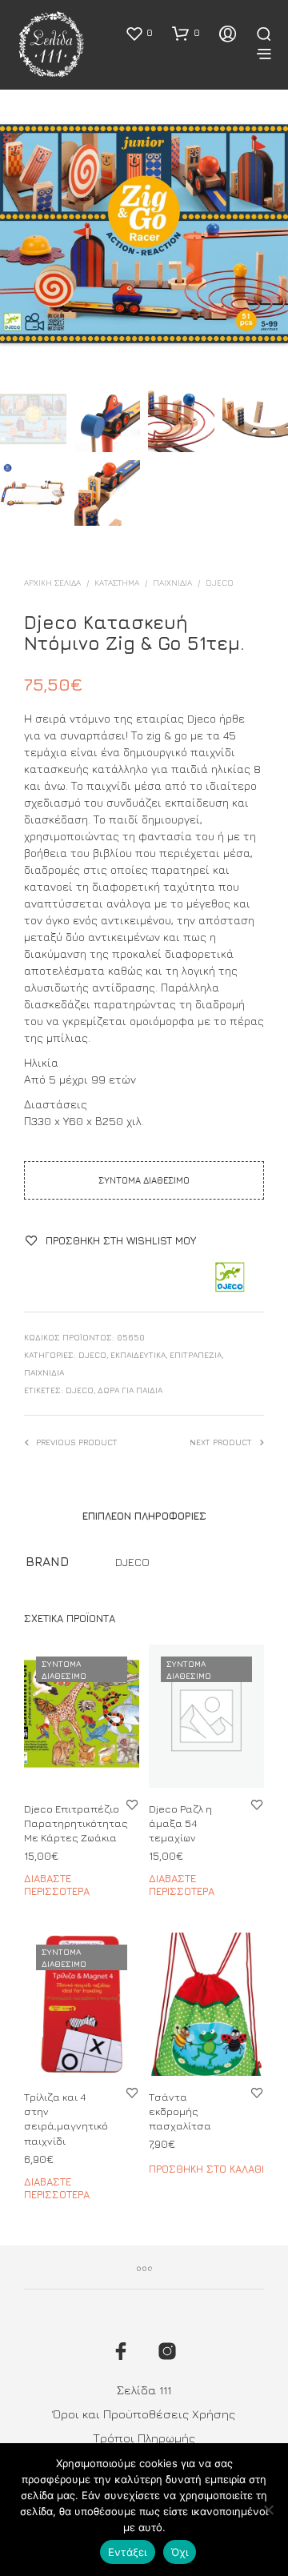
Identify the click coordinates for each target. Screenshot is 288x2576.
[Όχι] (268, 2510)
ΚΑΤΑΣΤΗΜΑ (117, 583)
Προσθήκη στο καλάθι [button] (206, 2169)
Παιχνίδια (172, 583)
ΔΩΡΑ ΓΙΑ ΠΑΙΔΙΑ (130, 1390)
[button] (139, 33)
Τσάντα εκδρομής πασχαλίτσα (180, 2111)
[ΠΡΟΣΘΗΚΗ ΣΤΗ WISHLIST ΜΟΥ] (132, 1804)
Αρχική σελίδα (52, 583)
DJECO (220, 583)
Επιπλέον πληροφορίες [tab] (144, 1516)
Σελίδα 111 (144, 2390)
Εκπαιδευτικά (138, 1355)
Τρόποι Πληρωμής (144, 2438)
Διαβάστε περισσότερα (57, 1885)
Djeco (80, 1390)
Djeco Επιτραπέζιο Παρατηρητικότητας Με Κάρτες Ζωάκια (76, 1823)
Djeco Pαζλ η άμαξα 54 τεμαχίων (180, 1823)
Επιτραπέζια (196, 1355)
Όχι (180, 2552)
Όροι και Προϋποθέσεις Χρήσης (144, 2414)
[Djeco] (229, 1278)
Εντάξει (128, 2552)
